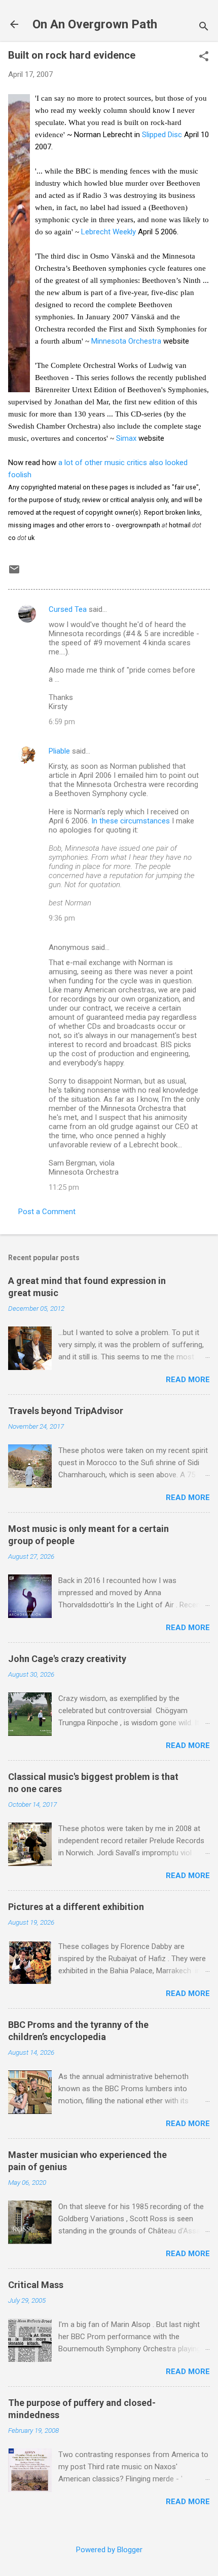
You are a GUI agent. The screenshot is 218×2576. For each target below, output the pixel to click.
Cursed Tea (68, 609)
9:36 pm (62, 918)
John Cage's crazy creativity (67, 1659)
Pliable (59, 751)
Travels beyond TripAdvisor (66, 1411)
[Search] (204, 28)
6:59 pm (62, 722)
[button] (204, 57)
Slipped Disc (162, 135)
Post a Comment (47, 1212)
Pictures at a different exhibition (76, 1907)
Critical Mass (36, 2285)
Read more (188, 1380)
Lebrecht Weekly (108, 232)
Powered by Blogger (109, 2550)
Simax (127, 438)
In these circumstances (131, 821)
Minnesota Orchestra (126, 341)
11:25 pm (64, 1187)
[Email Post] (14, 573)
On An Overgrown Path (95, 24)
